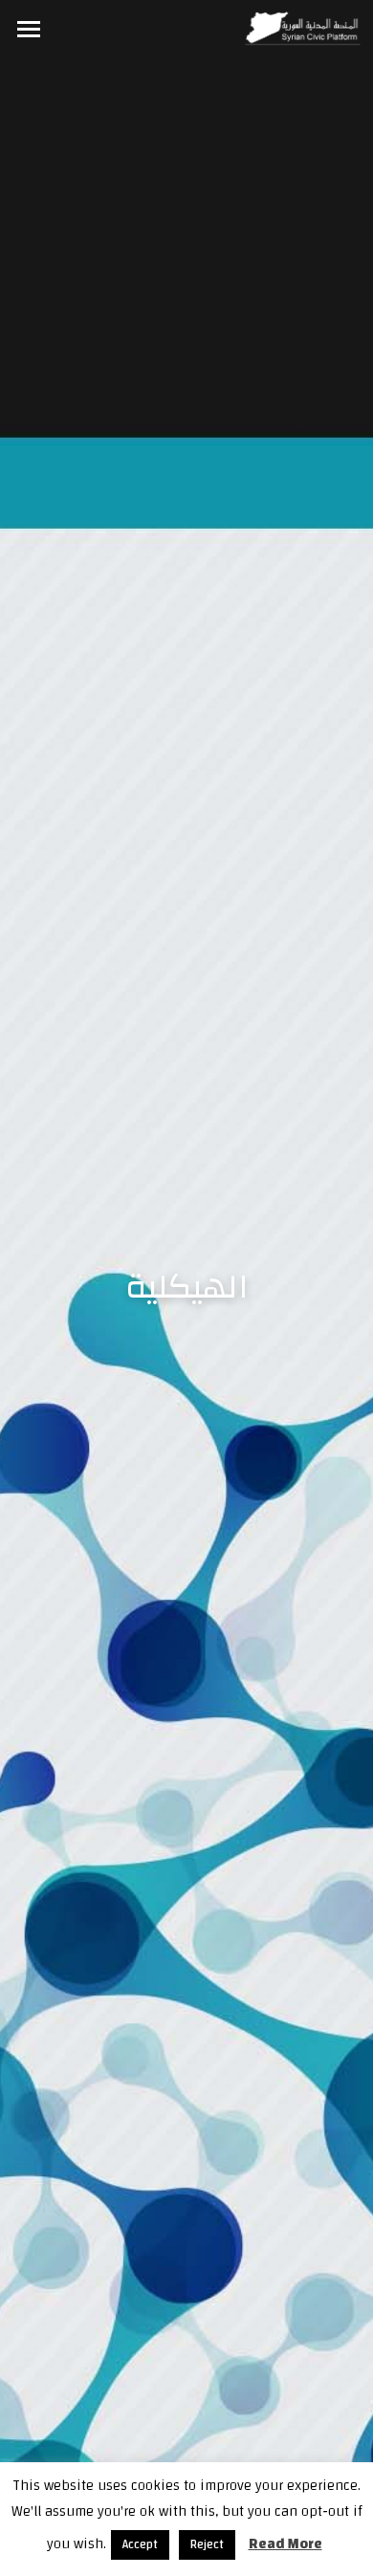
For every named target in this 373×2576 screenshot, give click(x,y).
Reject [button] (207, 2544)
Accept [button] (140, 2544)
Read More (285, 2544)
